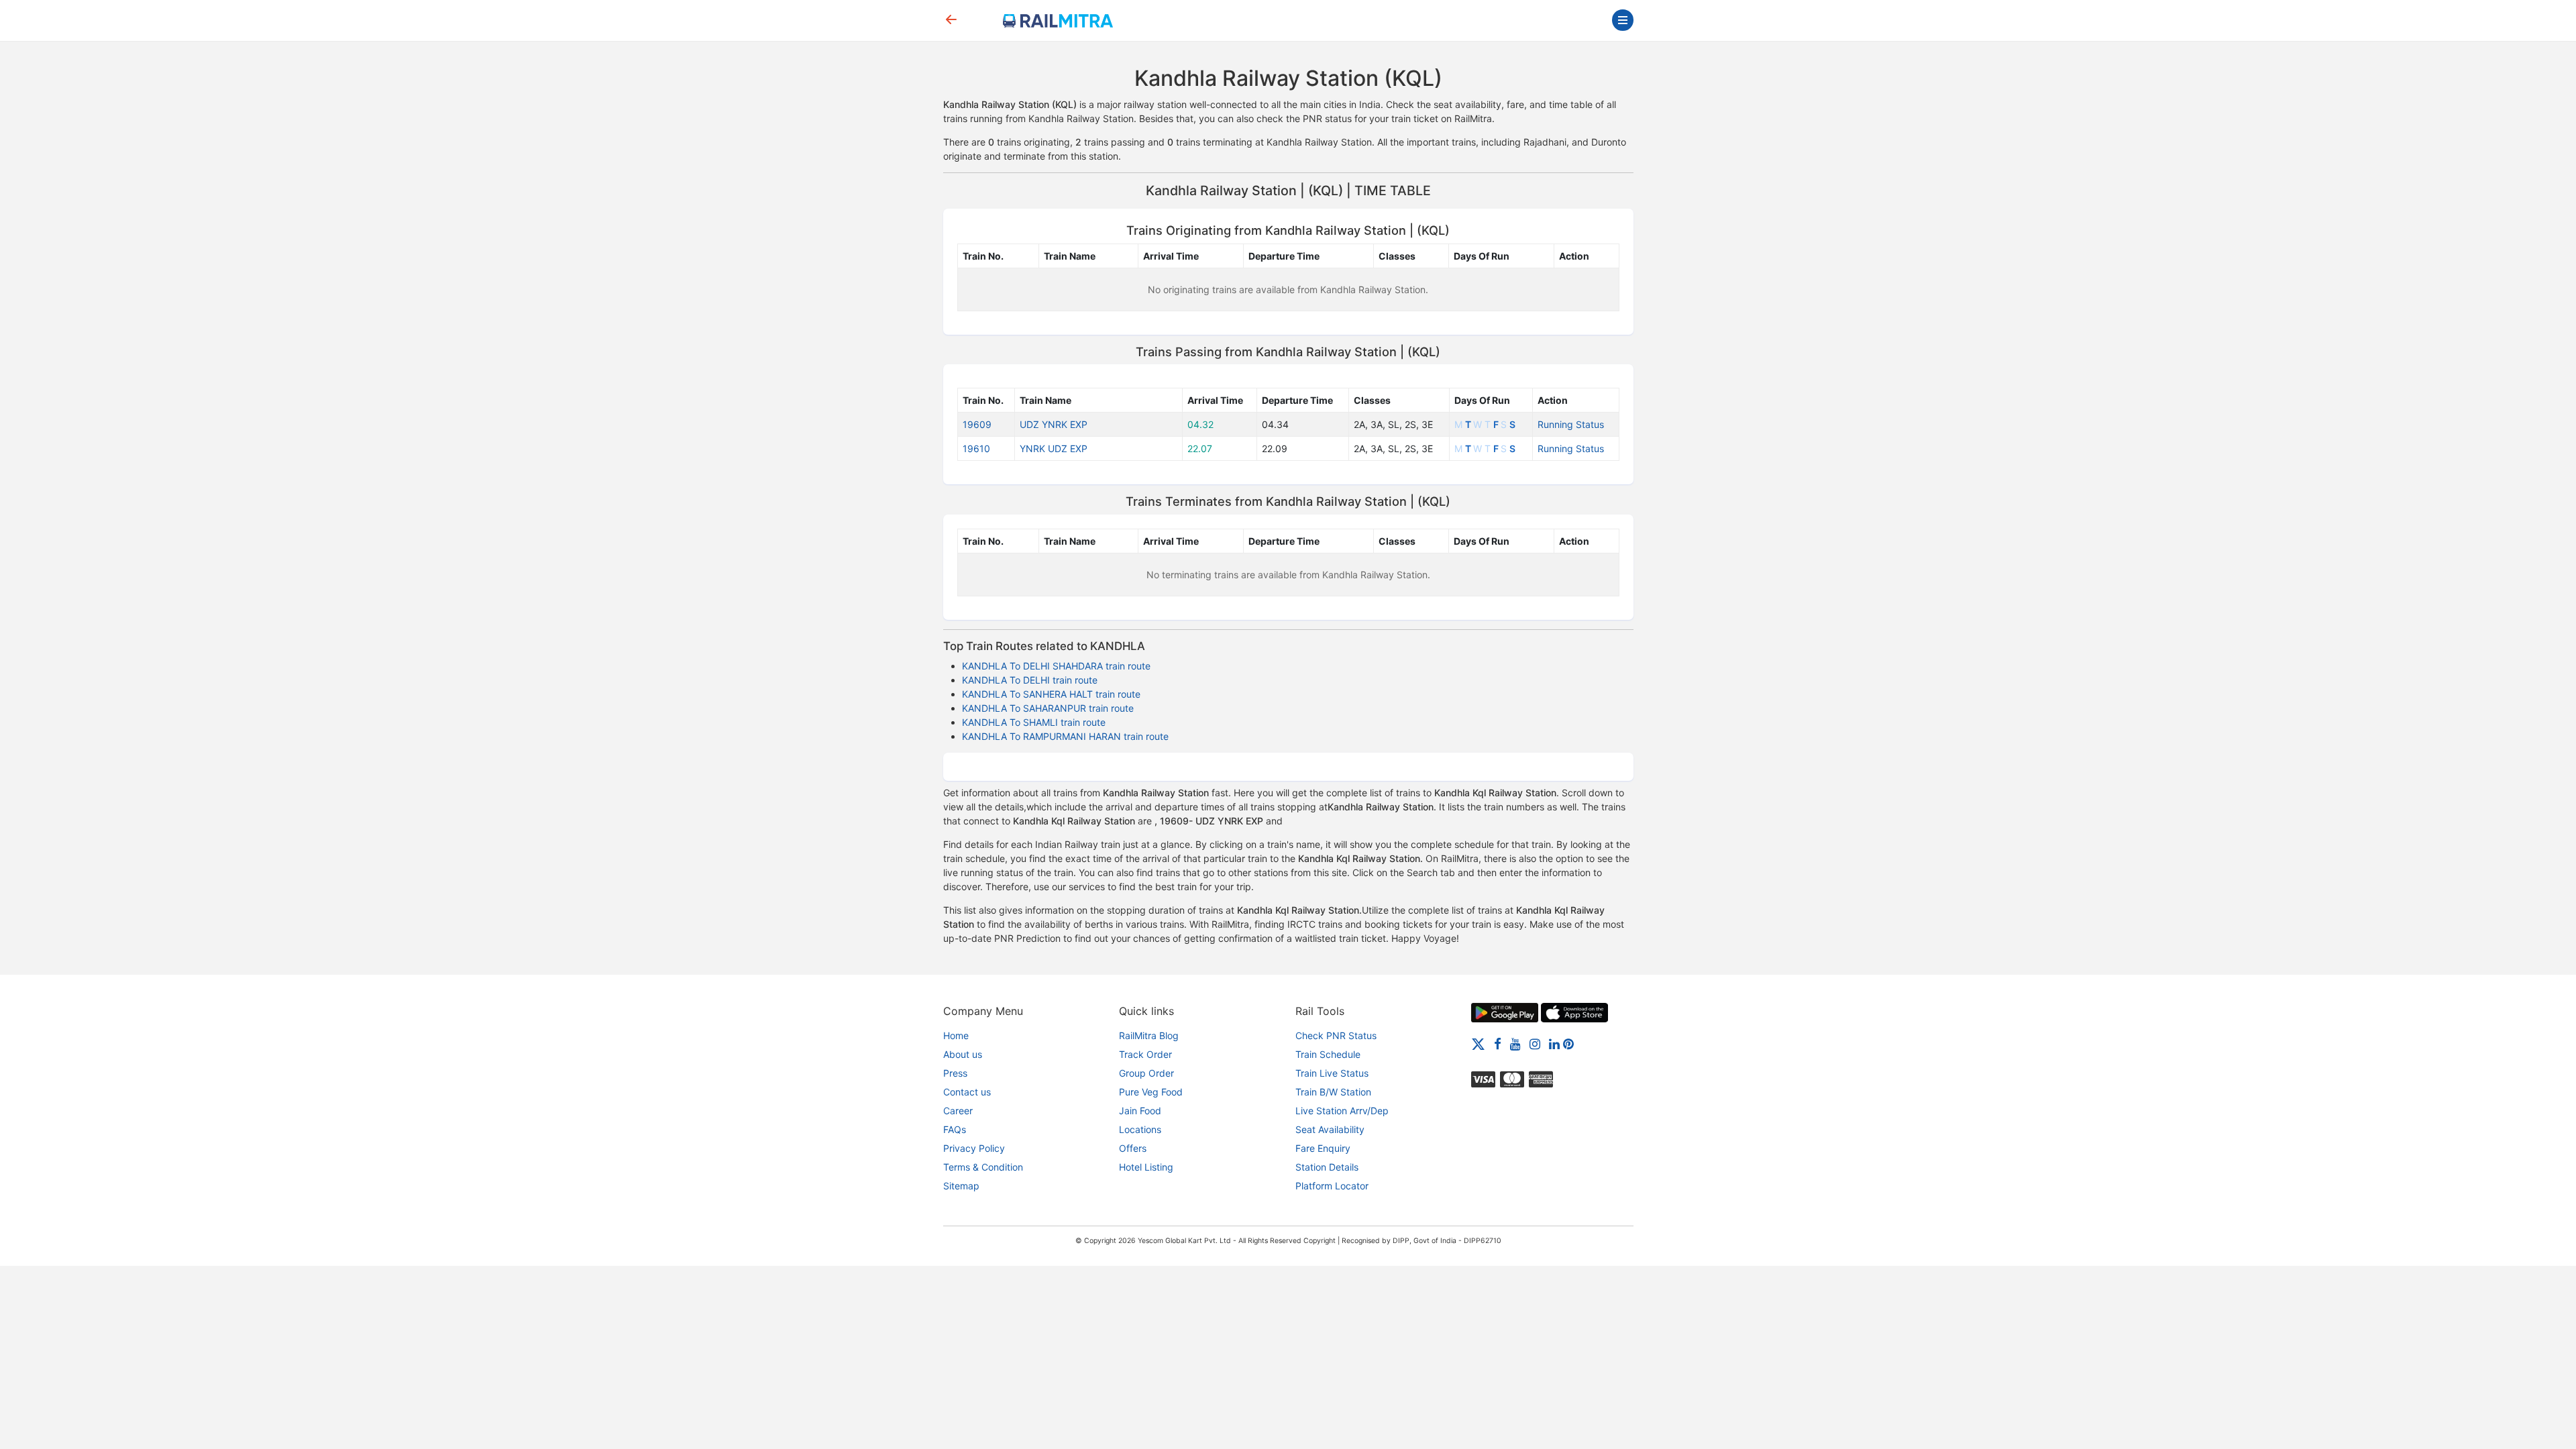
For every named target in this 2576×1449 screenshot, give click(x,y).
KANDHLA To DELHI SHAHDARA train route (1056, 666)
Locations (1140, 1129)
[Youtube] (1515, 1043)
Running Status (1571, 424)
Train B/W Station (1333, 1092)
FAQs (955, 1129)
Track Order (1145, 1054)
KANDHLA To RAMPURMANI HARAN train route (1065, 736)
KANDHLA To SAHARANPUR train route (1048, 708)
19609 (977, 424)
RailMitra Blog (1149, 1035)
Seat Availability (1330, 1129)
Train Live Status (1332, 1073)
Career (958, 1111)
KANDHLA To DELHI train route (1030, 680)
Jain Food (1140, 1111)
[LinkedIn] (1554, 1043)
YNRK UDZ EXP (1054, 448)
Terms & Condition (983, 1167)
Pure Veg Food (1151, 1092)
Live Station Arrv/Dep (1342, 1111)
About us (963, 1054)
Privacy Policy (974, 1148)
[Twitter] (1478, 1043)
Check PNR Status (1336, 1035)
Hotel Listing (1146, 1167)
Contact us (967, 1092)
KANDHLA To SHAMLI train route (1034, 722)
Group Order (1146, 1073)
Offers (1133, 1148)
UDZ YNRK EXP (1054, 424)
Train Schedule (1328, 1054)
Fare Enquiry (1323, 1148)
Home (956, 1035)
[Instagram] (1535, 1043)
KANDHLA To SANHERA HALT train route (1051, 694)
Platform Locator (1332, 1186)
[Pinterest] (1568, 1043)
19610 (976, 448)
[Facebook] (1498, 1043)
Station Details (1327, 1167)
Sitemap (961, 1186)
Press (955, 1073)
